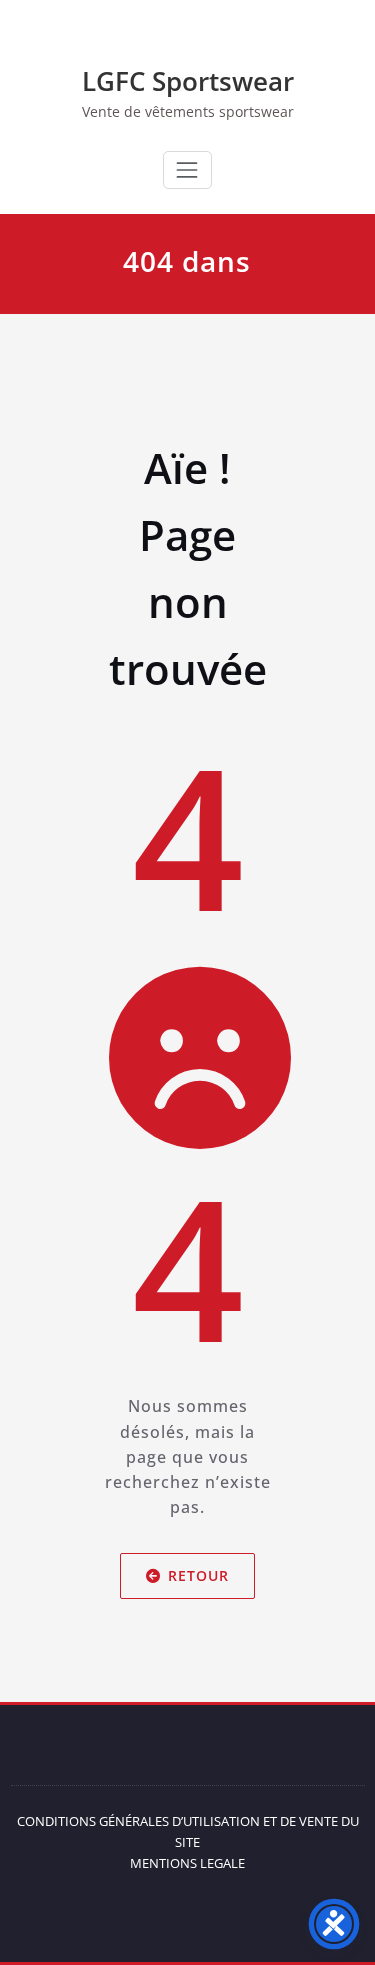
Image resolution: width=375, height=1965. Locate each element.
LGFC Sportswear (188, 81)
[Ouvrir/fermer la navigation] (187, 170)
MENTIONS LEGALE (187, 1863)
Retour (198, 1575)
